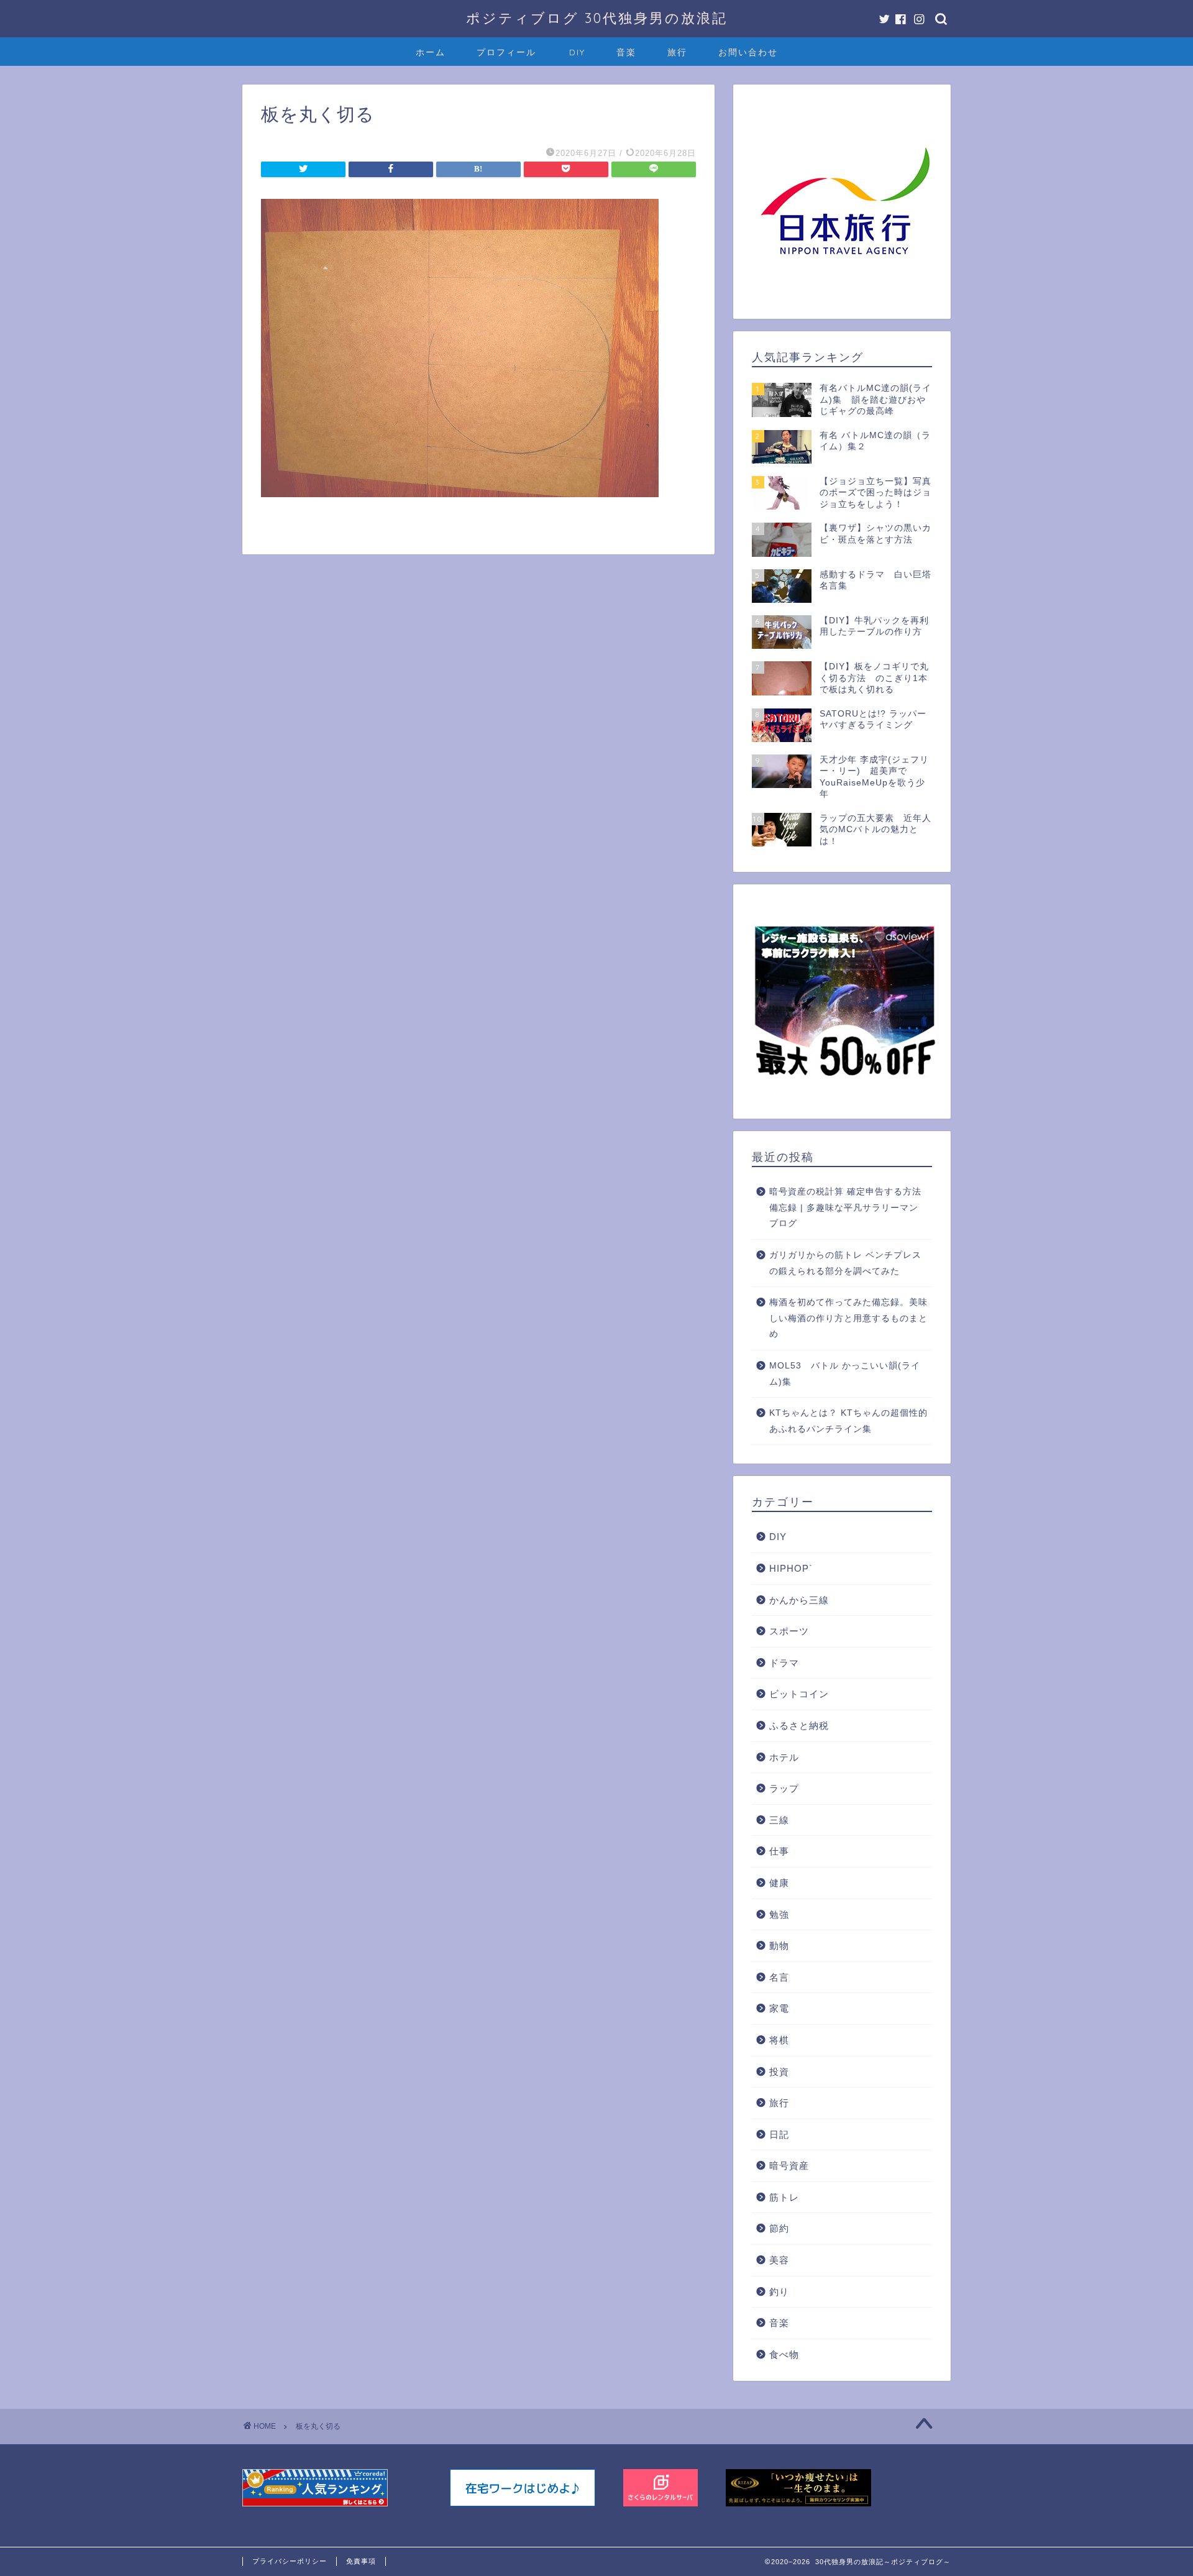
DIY (577, 52)
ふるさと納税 (799, 1726)
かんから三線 (799, 1600)
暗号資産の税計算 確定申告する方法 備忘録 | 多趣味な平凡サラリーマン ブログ (845, 1208)
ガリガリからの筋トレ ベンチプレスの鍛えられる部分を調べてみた (845, 1263)
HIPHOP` (791, 1568)
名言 (779, 1977)
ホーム (431, 52)
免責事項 (361, 2561)
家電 (779, 2008)
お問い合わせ (748, 52)
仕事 (779, 1851)
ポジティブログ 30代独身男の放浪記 (597, 18)
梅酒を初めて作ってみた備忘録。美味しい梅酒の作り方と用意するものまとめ (848, 1318)
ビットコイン (799, 1694)
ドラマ (784, 1663)
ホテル (784, 1757)
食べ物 (784, 2354)
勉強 (779, 1914)
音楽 (626, 52)
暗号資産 (789, 2166)
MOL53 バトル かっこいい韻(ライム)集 (845, 1374)
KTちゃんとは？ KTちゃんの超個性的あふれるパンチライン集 (848, 1421)
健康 (779, 1883)
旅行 (677, 52)
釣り (779, 2292)
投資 (779, 2072)
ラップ (784, 1788)
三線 (779, 1820)
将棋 (779, 2040)
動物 (779, 1946)
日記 (779, 2134)
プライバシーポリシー (290, 2561)
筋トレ (784, 2197)
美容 (779, 2260)
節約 (779, 2228)
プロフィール (506, 52)
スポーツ (789, 1631)
